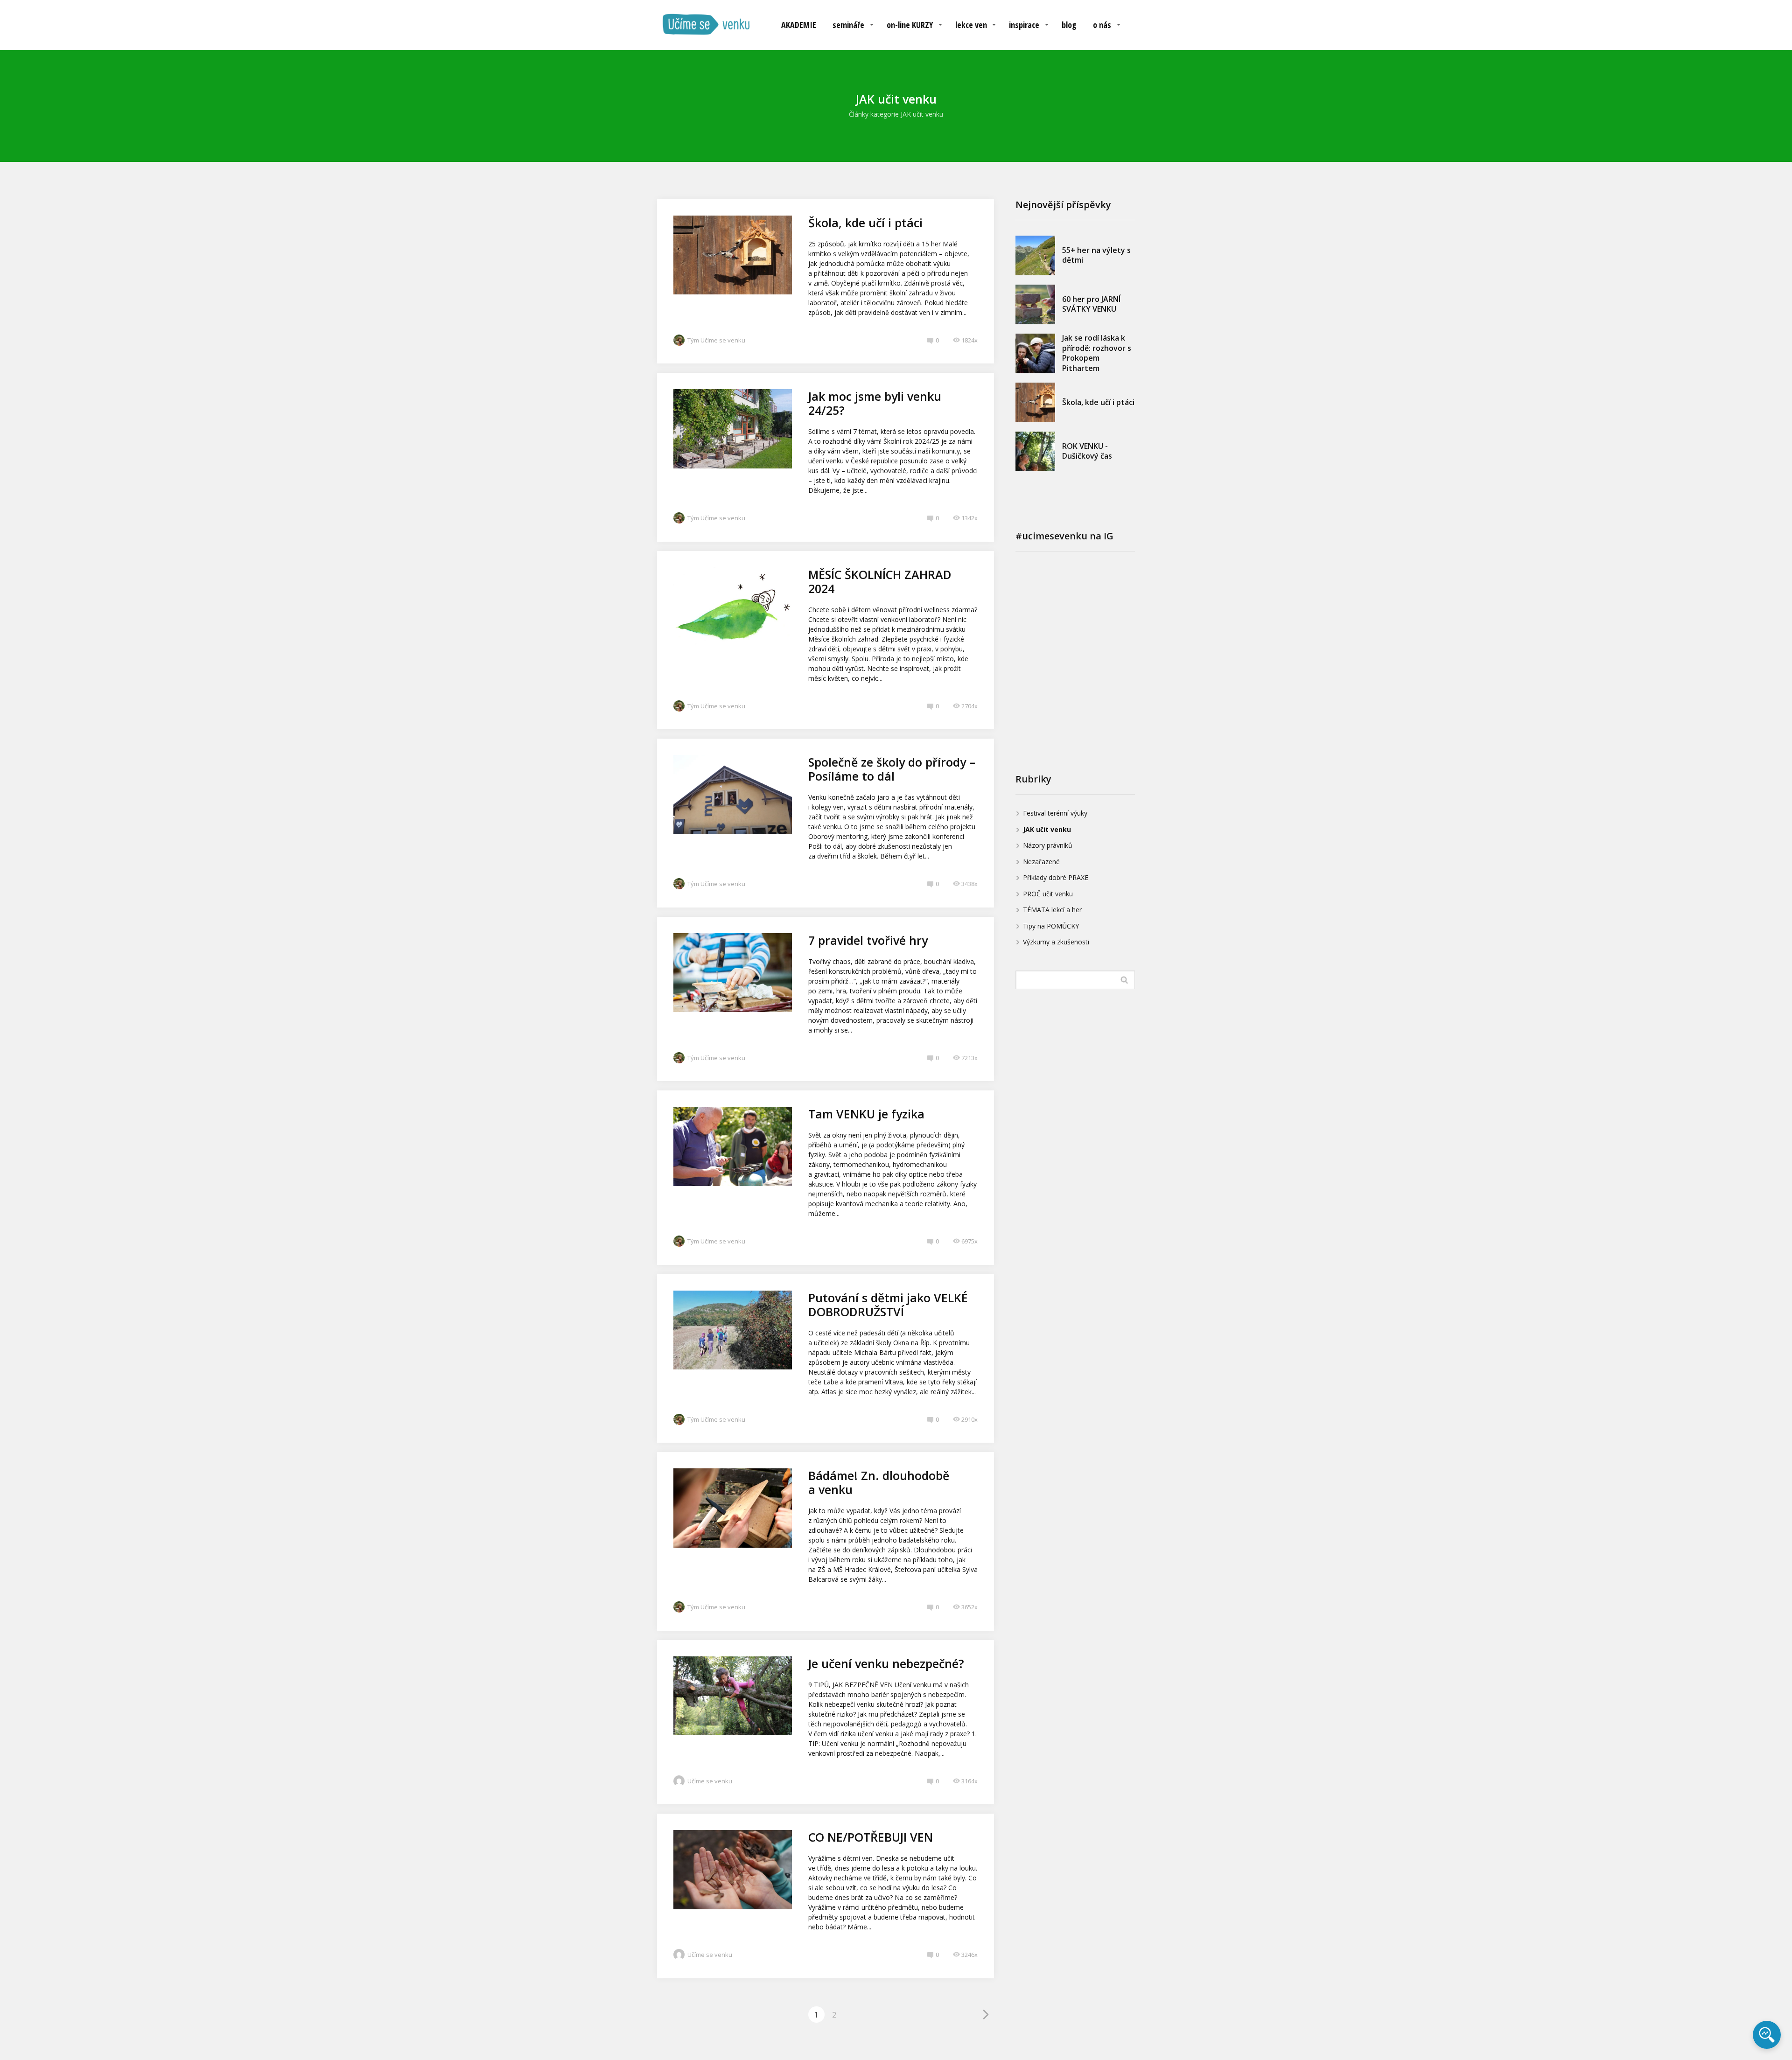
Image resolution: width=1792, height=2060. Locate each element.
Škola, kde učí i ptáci (865, 223)
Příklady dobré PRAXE (1056, 877)
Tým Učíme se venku (716, 340)
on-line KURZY (910, 25)
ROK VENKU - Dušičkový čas (1087, 451)
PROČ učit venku (1048, 894)
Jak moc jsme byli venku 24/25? (875, 403)
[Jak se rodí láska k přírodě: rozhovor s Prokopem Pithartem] (1035, 353)
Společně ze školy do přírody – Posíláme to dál (892, 769)
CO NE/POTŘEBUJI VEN (871, 1837)
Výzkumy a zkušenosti (1056, 942)
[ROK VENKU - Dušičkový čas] (1035, 451)
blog (1069, 25)
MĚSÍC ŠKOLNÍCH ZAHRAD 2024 (880, 581)
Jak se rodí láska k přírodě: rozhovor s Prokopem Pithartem (1097, 353)
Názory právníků (1048, 845)
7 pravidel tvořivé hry (868, 940)
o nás (1102, 25)
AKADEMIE (799, 25)
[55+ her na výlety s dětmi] (1035, 255)
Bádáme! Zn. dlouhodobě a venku (879, 1482)
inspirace (1024, 25)
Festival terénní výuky (1055, 813)
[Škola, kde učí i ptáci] (1035, 402)
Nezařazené (1041, 862)
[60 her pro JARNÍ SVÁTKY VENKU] (1035, 304)
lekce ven (971, 25)
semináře (848, 25)
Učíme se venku (710, 1781)
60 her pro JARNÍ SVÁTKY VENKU (1091, 304)
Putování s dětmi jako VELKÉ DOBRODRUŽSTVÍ (888, 1305)
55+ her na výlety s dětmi (1096, 255)
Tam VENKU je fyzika (866, 1114)
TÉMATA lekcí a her (1052, 910)
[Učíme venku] (706, 25)
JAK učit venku (1047, 829)
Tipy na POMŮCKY (1051, 926)
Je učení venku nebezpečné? (886, 1663)
